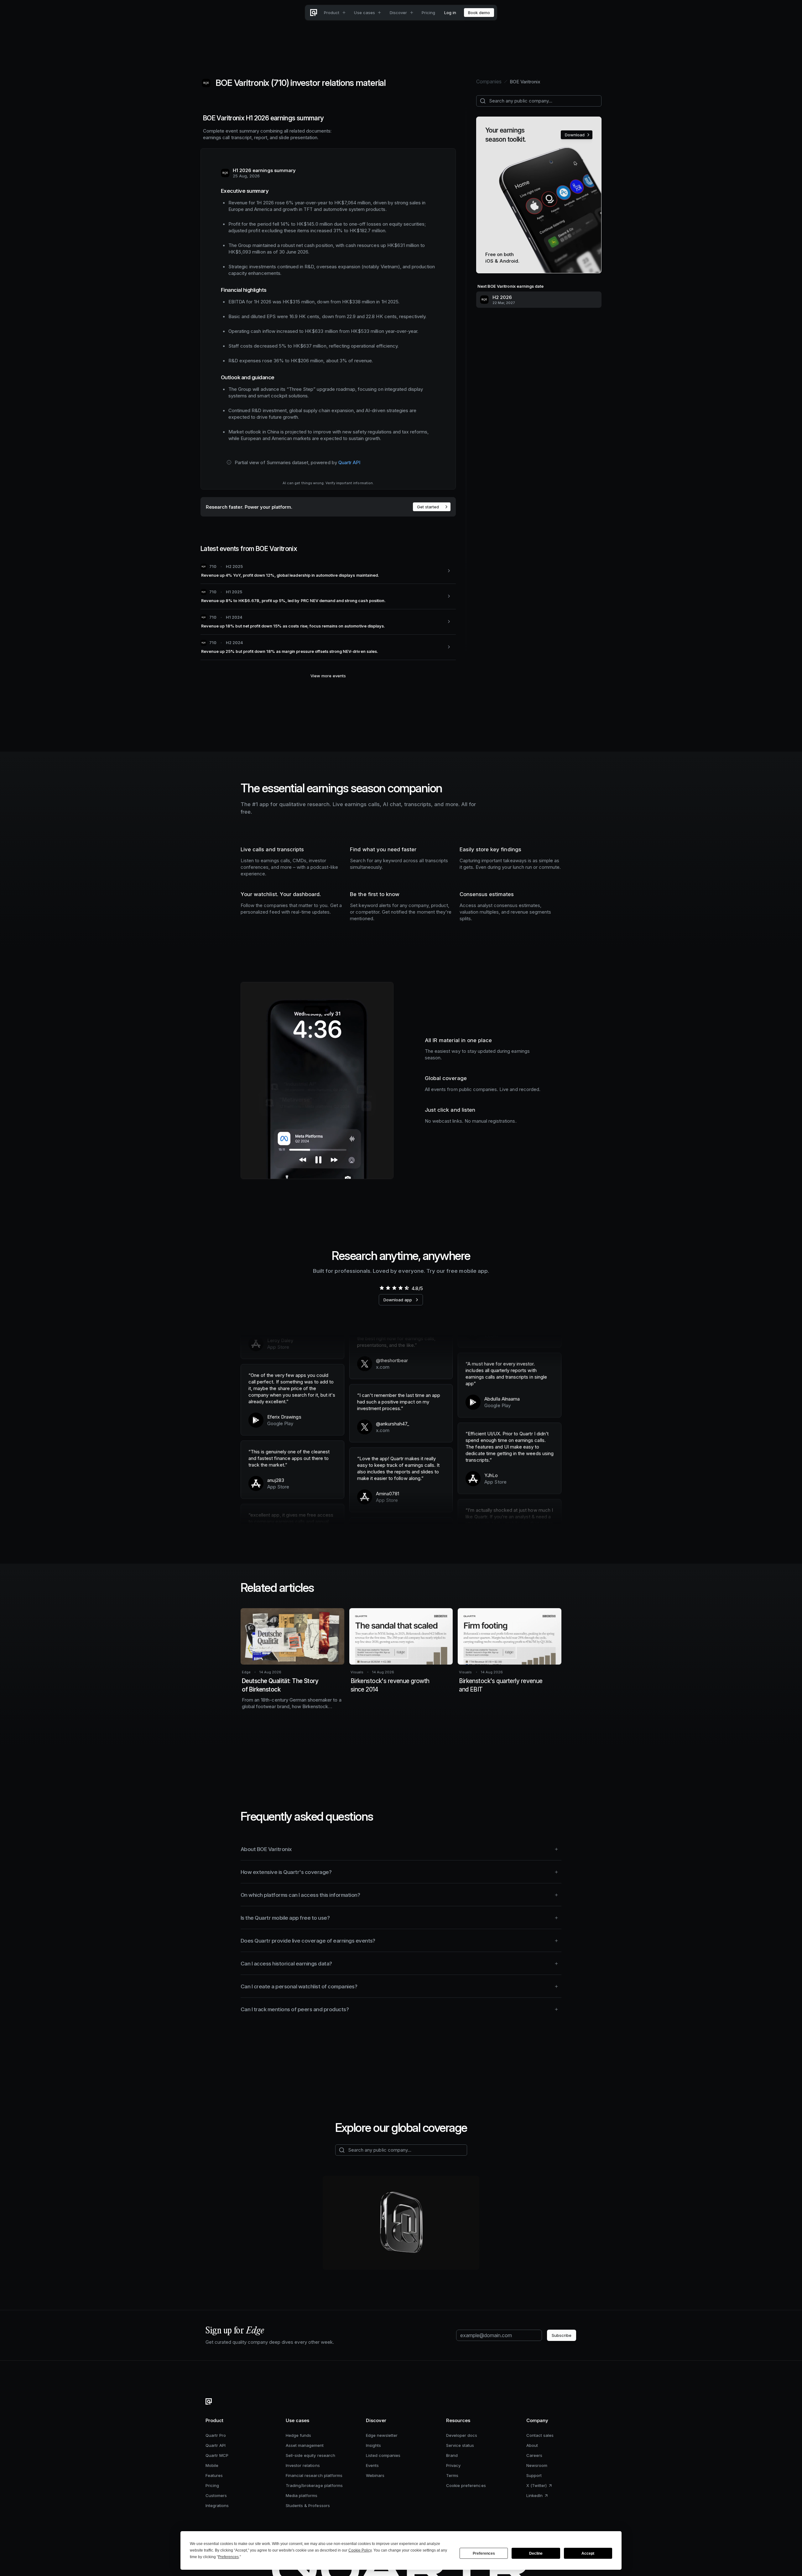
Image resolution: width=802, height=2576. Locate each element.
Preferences (484, 2553)
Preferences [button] (228, 2557)
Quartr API (349, 462)
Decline (536, 2553)
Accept (588, 2553)
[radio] (382, 1288)
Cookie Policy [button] (360, 2550)
